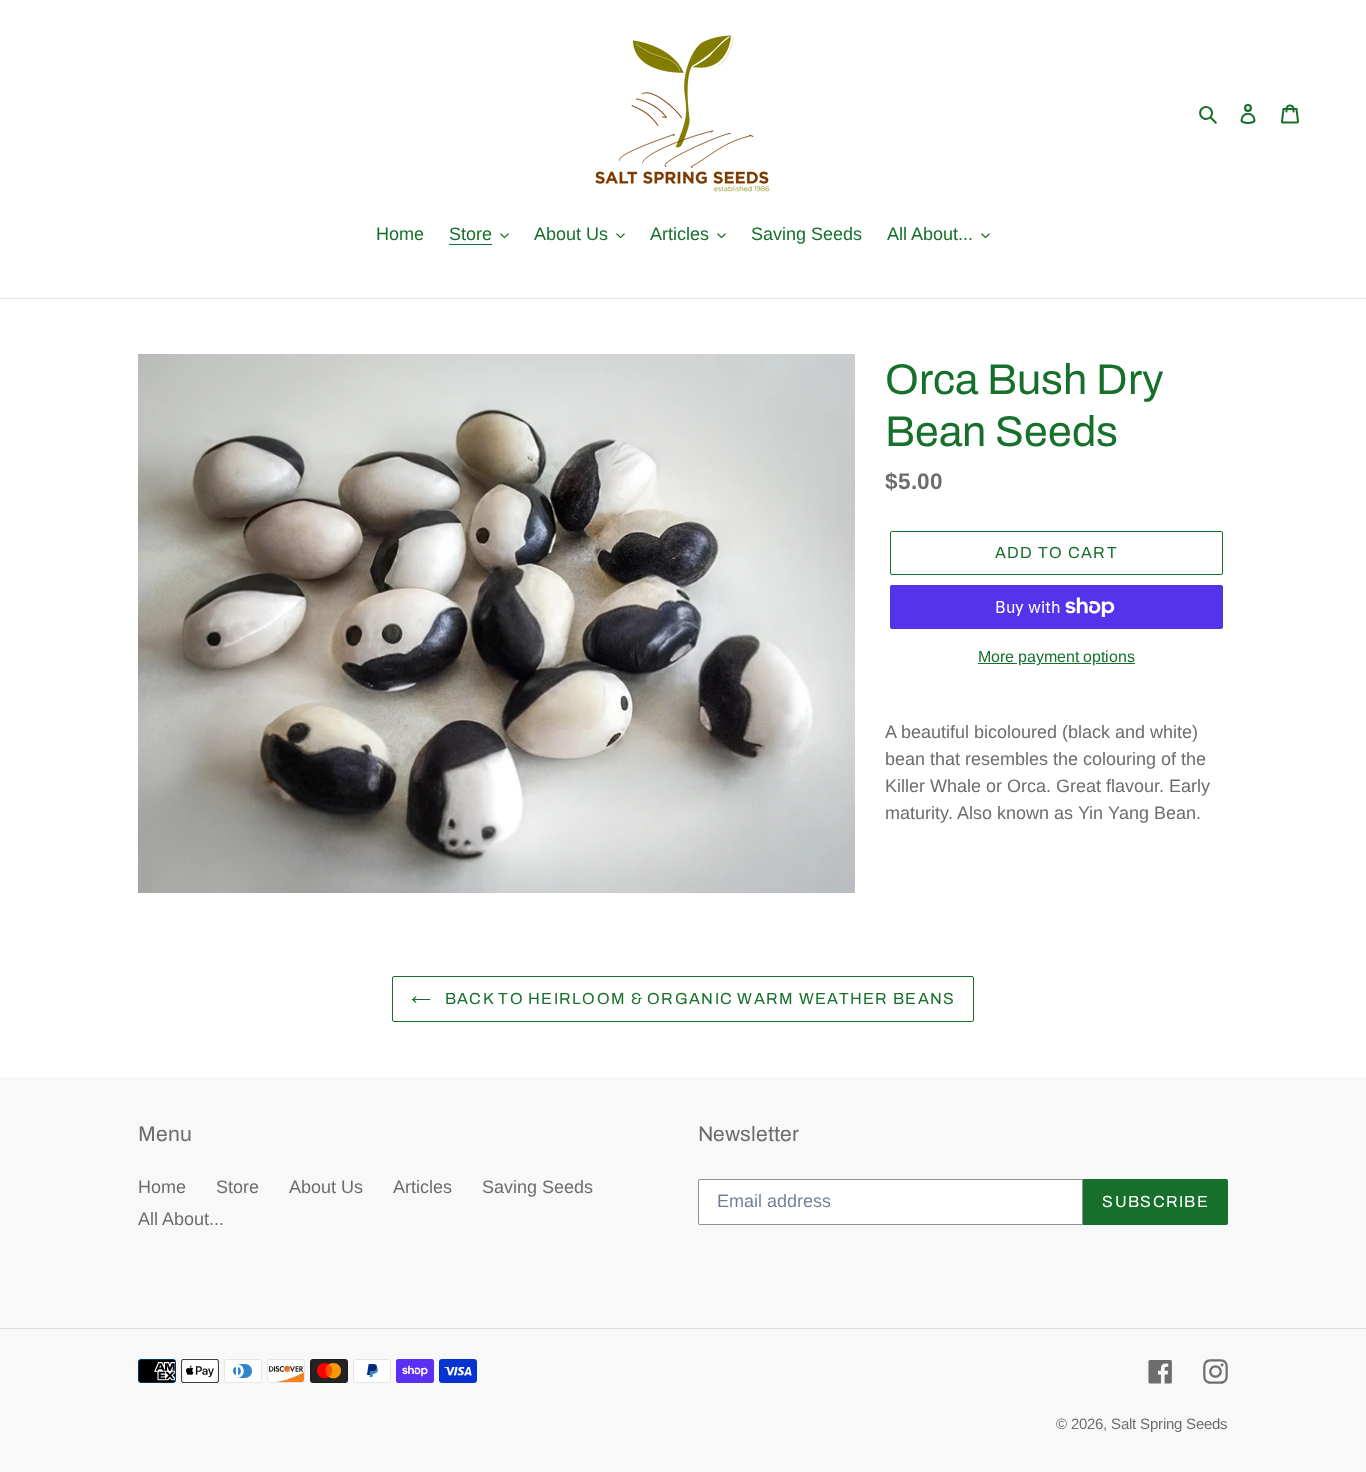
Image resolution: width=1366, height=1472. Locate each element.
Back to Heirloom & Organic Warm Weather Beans (698, 998)
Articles (422, 1187)
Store (237, 1187)
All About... (181, 1219)
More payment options (1056, 656)
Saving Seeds (537, 1187)
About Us (326, 1187)
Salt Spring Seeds (1169, 1423)
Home (162, 1187)
